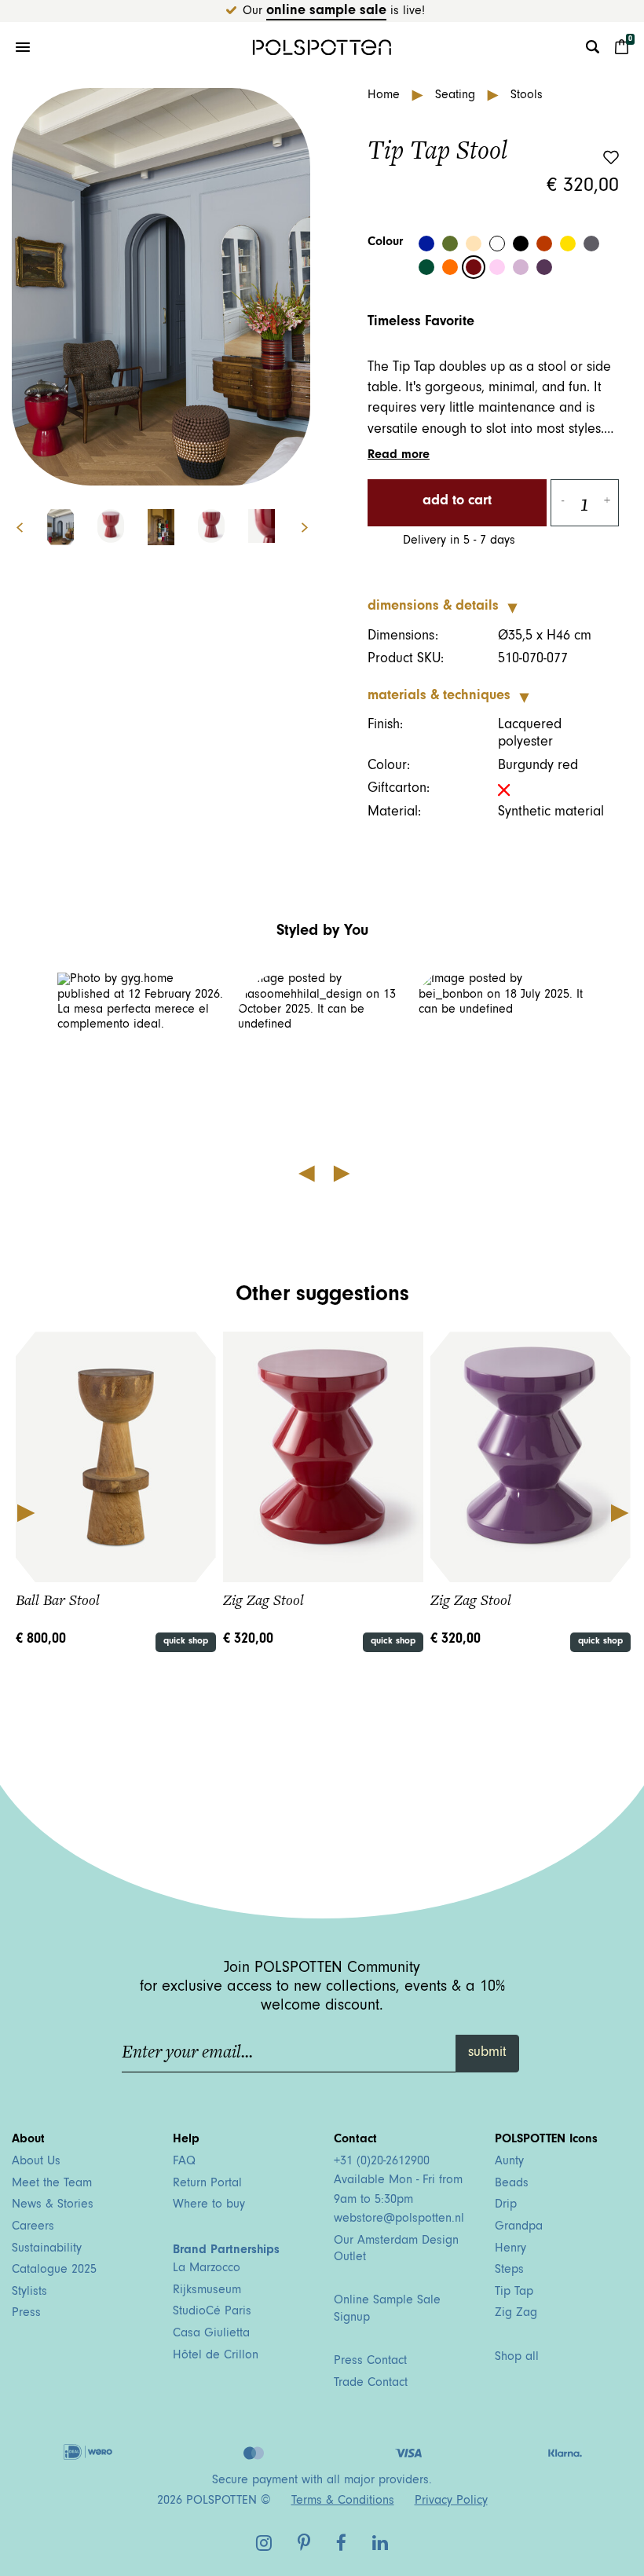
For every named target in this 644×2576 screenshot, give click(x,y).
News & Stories (53, 2205)
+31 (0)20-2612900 (382, 2162)
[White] (497, 244)
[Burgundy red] (474, 267)
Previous (25, 1512)
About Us (36, 2162)
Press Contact (370, 2362)
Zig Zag (516, 2314)
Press (26, 2314)
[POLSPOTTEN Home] (322, 47)
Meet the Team (52, 2184)
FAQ (184, 2162)
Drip (506, 2205)
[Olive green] (450, 244)
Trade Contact (371, 2384)
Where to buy (209, 2205)
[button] (142, 1057)
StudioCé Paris (212, 2312)
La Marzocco (207, 2269)
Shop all (517, 2358)
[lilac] (521, 267)
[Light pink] (497, 267)
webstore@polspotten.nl (399, 2219)
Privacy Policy (451, 2501)
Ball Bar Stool (58, 1600)
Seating (457, 96)
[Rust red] (544, 244)
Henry (510, 2249)
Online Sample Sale (326, 12)
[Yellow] (568, 244)
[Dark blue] (426, 244)
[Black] (521, 244)
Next (313, 528)
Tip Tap (514, 2292)
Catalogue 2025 (54, 2270)
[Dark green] (426, 267)
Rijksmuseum (207, 2291)
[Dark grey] (591, 244)
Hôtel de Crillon (216, 2356)
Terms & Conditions (343, 2501)
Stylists (29, 2292)
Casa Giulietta (211, 2334)
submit (487, 2054)
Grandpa (519, 2227)
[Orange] (450, 267)
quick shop (186, 1642)
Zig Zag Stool (263, 1600)
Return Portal (207, 2184)
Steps (509, 2270)
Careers (33, 2227)
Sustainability (47, 2249)
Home (386, 96)
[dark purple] (544, 267)
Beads (512, 2184)
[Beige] (474, 244)
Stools (527, 96)
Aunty (509, 2162)
